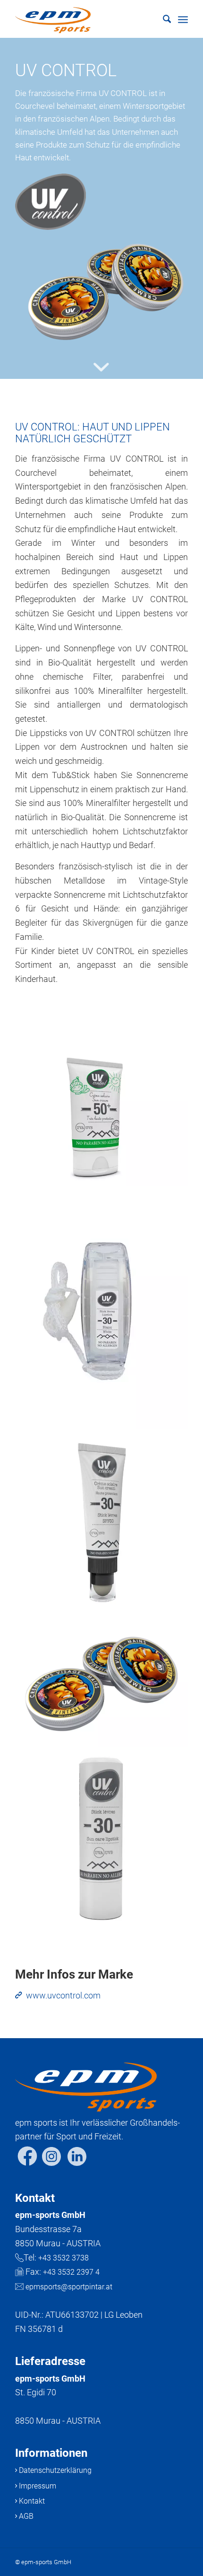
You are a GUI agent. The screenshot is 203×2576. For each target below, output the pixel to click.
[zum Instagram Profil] (51, 2166)
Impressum (37, 2486)
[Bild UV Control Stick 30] (105, 1315)
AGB (25, 2516)
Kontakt (31, 2501)
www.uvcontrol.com (63, 1995)
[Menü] (183, 19)
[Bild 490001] (105, 1844)
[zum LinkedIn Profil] (77, 2166)
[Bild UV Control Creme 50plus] (105, 1120)
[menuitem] (162, 19)
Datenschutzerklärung (54, 2470)
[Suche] (162, 19)
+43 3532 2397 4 (71, 2272)
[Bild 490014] (105, 1527)
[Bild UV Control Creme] (105, 1686)
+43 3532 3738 (63, 2258)
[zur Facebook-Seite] (27, 2166)
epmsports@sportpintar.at (69, 2287)
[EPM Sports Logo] (84, 19)
